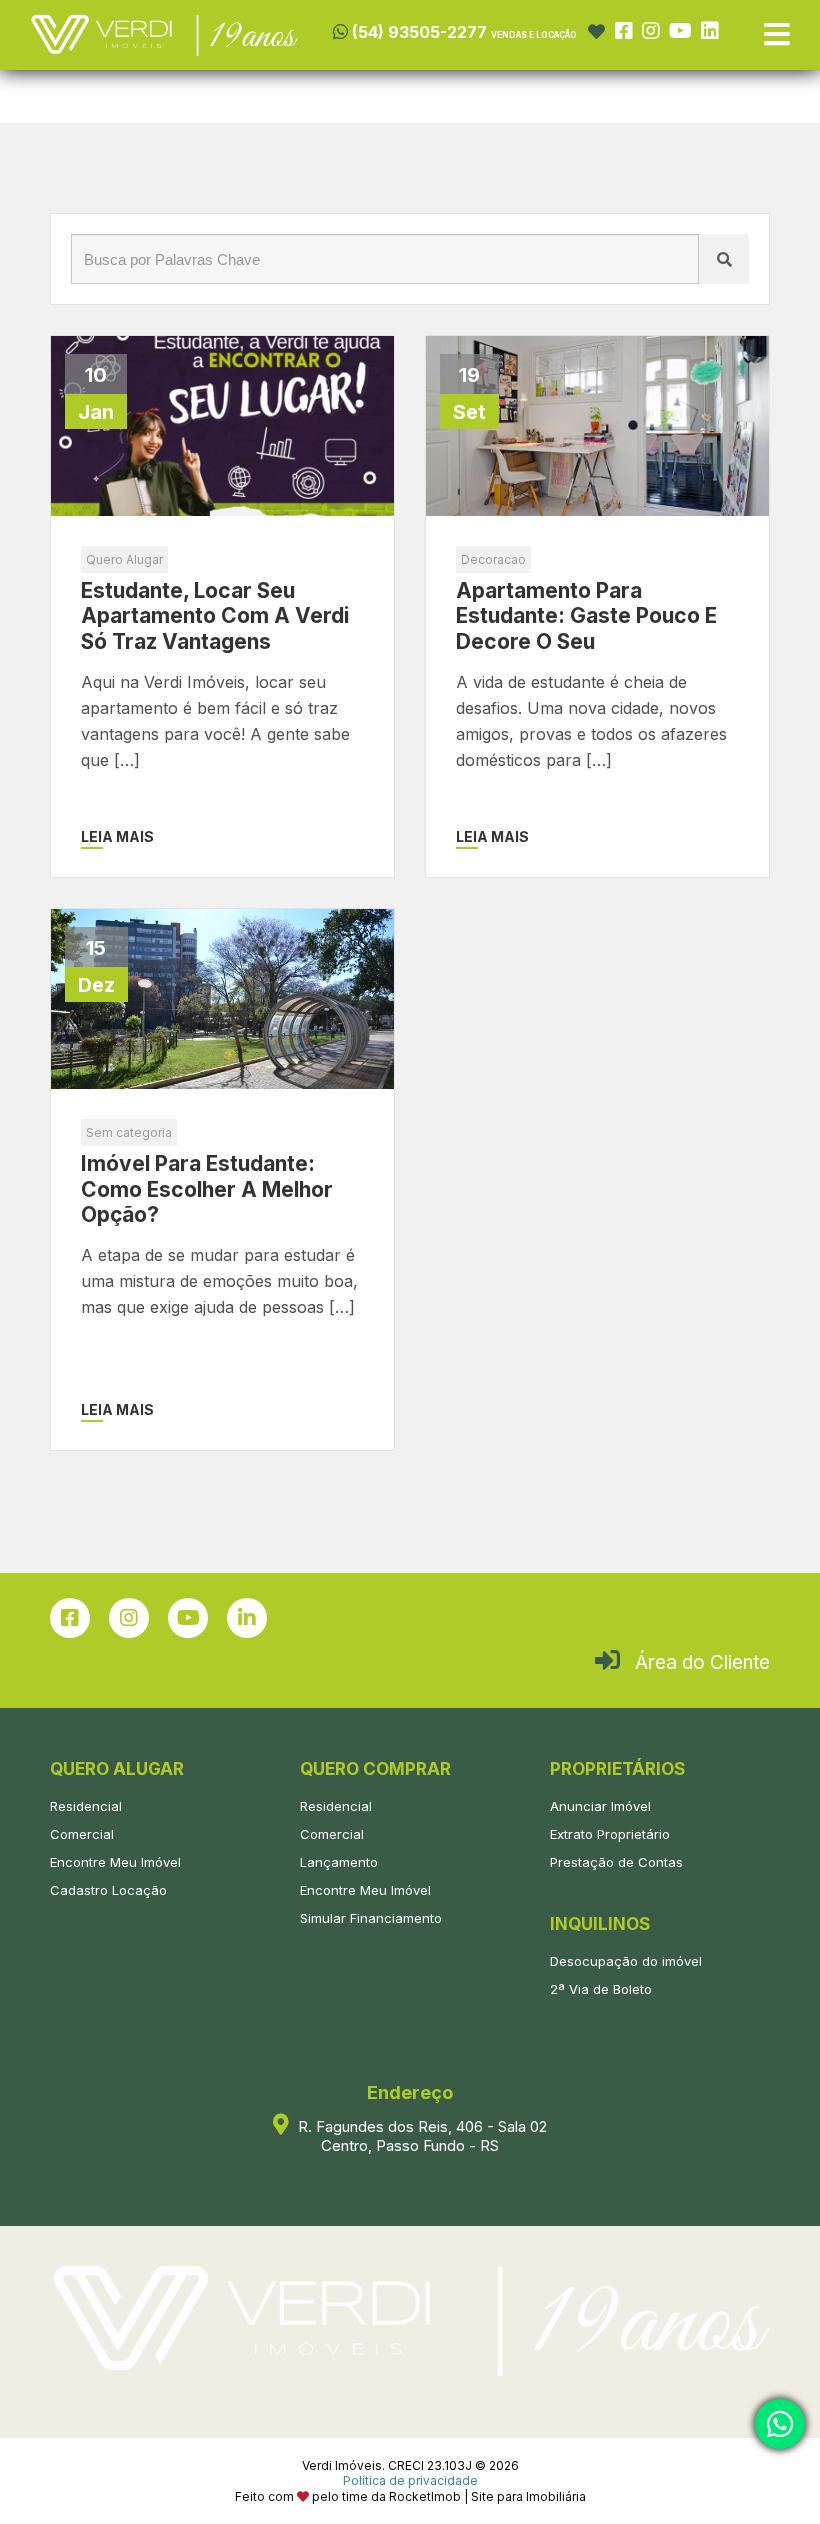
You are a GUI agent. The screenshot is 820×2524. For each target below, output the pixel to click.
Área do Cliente (702, 1662)
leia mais (117, 836)
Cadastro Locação (108, 1890)
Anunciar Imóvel (600, 1806)
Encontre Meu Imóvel (115, 1862)
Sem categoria (129, 1132)
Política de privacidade (410, 2480)
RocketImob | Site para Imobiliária (487, 2496)
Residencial (86, 1806)
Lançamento (339, 1862)
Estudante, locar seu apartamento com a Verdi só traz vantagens (215, 615)
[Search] (724, 259)
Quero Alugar (124, 559)
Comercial (82, 1834)
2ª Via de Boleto (601, 1989)
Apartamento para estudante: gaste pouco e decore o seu (586, 615)
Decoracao (493, 559)
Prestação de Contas (616, 1862)
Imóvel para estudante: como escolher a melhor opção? (207, 1188)
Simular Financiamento (371, 1918)
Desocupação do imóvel (626, 1961)
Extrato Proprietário (610, 1834)
